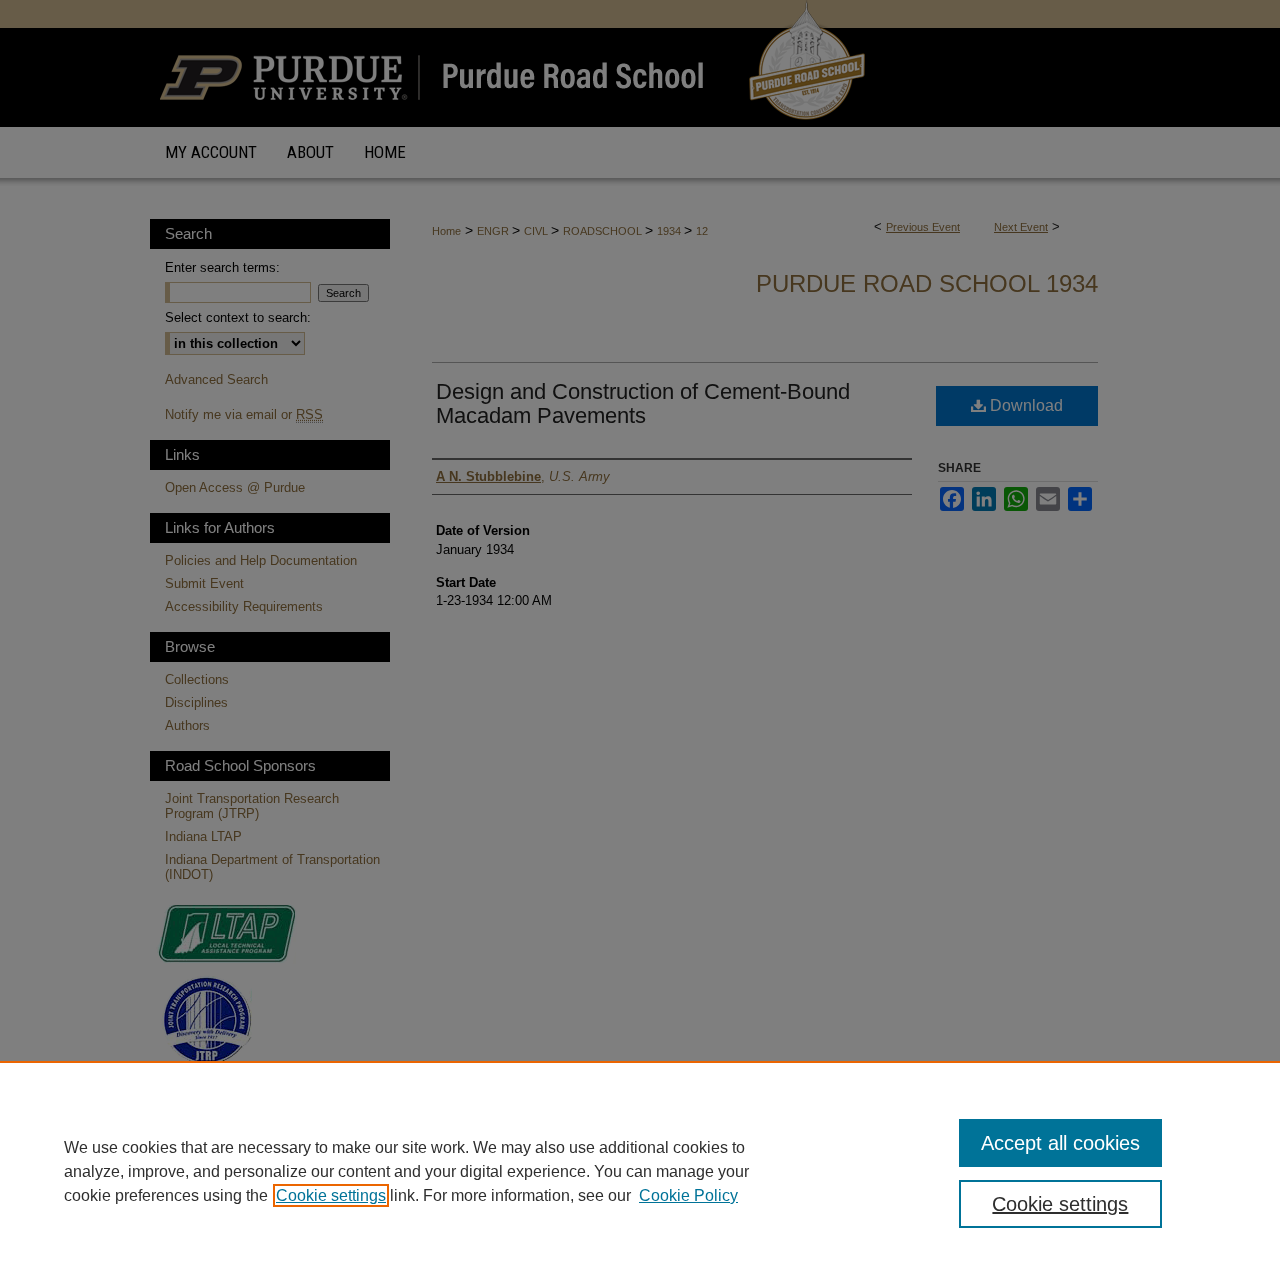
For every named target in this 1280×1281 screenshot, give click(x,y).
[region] (640, 1171)
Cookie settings (331, 1195)
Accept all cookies (1060, 1143)
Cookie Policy (688, 1195)
